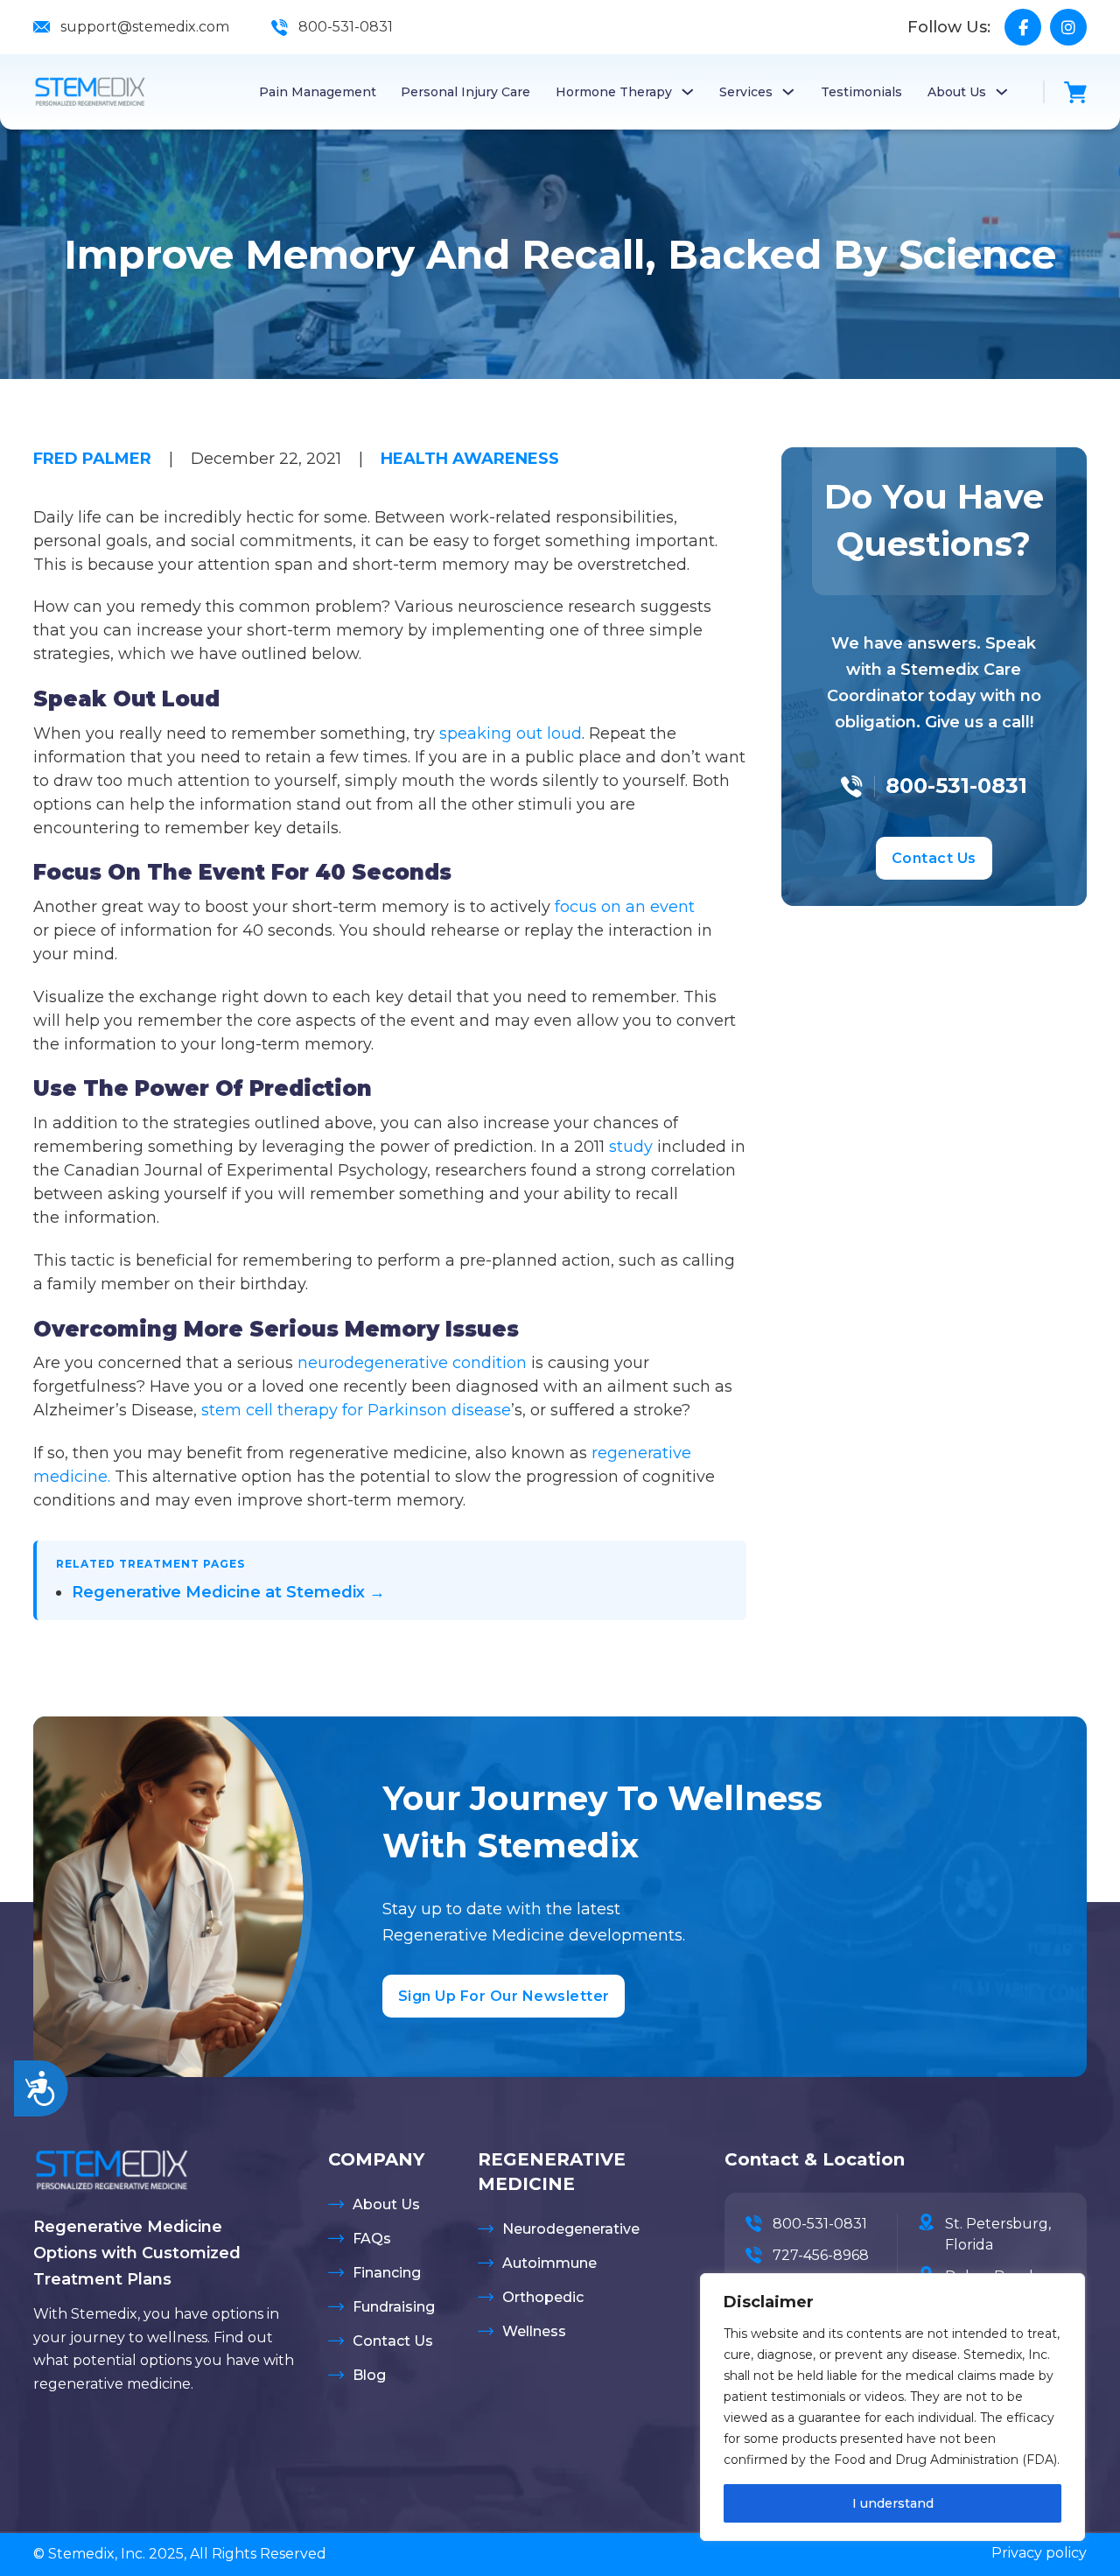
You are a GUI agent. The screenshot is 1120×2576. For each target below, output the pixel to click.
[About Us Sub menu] (1002, 92)
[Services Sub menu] (788, 92)
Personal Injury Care (465, 92)
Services (746, 92)
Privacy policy (1039, 2553)
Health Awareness (470, 459)
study (631, 1147)
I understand (893, 2503)
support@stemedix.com (145, 27)
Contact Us (934, 858)
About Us (957, 92)
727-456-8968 (821, 2255)
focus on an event (625, 907)
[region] (892, 2407)
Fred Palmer (92, 459)
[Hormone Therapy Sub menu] (688, 92)
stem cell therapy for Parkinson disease (356, 1410)
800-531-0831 (346, 27)
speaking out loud (511, 733)
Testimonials (861, 92)
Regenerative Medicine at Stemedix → (228, 1592)
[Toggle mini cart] (1075, 92)
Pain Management (318, 92)
